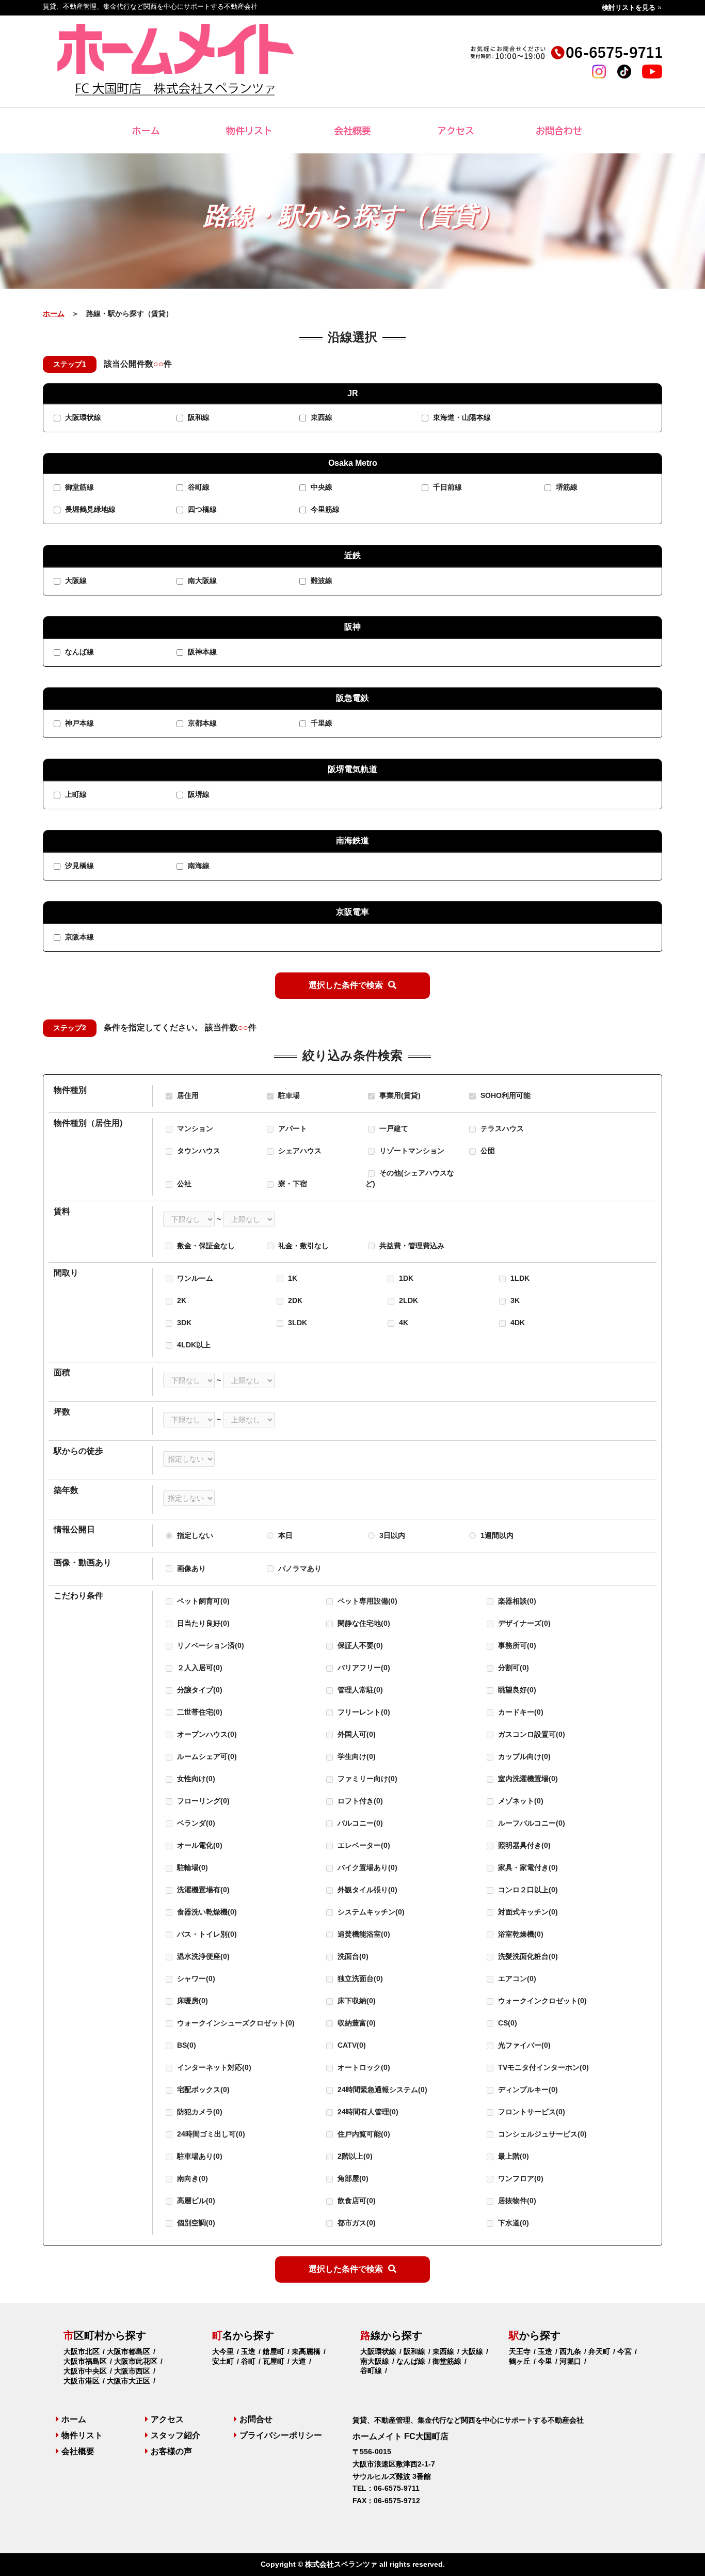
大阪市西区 (132, 2371)
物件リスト (249, 131)
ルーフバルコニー (531, 1823)
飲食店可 (356, 2201)
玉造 (248, 2351)
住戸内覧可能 (363, 2134)
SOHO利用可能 (504, 1095)
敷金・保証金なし (206, 1246)
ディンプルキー (527, 2090)
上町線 (75, 795)
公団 (487, 1151)
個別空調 (195, 2223)
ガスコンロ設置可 (531, 1734)
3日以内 (392, 1535)
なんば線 (78, 652)
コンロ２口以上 (527, 1890)
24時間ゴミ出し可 (210, 2134)
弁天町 (599, 2351)
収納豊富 (356, 2023)
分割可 (512, 1668)
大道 (299, 2361)
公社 (183, 1184)
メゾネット (520, 1801)
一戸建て (393, 1128)
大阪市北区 (82, 2351)
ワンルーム (194, 1278)
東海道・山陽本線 (461, 418)
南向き (191, 2178)
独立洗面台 (359, 1978)
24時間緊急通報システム (381, 2090)
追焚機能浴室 (363, 1934)
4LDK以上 (193, 1345)
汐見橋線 (78, 866)
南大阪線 (201, 581)
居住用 (187, 1095)
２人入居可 (199, 1668)
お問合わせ (559, 131)
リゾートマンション (411, 1151)
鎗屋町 (274, 2351)
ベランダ (195, 1823)
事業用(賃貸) (399, 1095)
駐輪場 (191, 1867)
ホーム (146, 131)
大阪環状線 (82, 418)
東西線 (321, 418)
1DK (405, 1278)
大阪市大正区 (129, 2381)
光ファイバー (523, 2045)
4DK (517, 1323)
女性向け (195, 1779)
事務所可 (516, 1645)
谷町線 (198, 488)
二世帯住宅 (199, 1712)
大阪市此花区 (136, 2361)
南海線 (198, 866)
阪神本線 (201, 652)
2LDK (407, 1300)
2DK (294, 1300)
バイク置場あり (366, 1867)
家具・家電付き (527, 1867)
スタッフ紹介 (175, 2435)
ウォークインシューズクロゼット (235, 2023)
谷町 (248, 2361)
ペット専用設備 (366, 1601)
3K (514, 1300)
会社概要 (352, 131)
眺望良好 (516, 1690)
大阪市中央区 (85, 2371)
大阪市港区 (82, 2381)
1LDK (519, 1278)
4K (403, 1323)
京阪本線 (78, 937)
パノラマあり (300, 1568)
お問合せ (256, 2419)
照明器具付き (523, 1845)
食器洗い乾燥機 (206, 1912)
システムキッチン (370, 1912)
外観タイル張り (366, 1890)
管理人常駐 (359, 1690)
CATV (351, 2045)
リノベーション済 (210, 1645)
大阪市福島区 (85, 2361)
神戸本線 (78, 724)
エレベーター (363, 1845)
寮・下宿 (292, 1184)
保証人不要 (359, 1645)
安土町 (223, 2361)
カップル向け (523, 1756)
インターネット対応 (213, 2067)
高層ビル (195, 2201)
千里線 (321, 724)
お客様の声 (171, 2451)
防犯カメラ (199, 2112)
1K (292, 1278)
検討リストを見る (629, 7)
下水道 (512, 2223)
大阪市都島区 (129, 2351)
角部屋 (352, 2178)
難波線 (321, 581)
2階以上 (354, 2156)
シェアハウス (299, 1151)
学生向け (356, 1756)
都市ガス (356, 2223)
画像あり (191, 1568)
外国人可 (356, 1734)
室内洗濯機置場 (527, 1779)
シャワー (195, 1978)
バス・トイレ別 (206, 1934)
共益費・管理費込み (412, 1246)
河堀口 (570, 2361)
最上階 (512, 2156)
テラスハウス (501, 1128)
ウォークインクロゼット (541, 2001)
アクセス (456, 131)
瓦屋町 (274, 2361)
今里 (545, 2361)
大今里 (223, 2351)
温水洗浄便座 (202, 1956)
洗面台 (352, 1956)
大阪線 (75, 581)
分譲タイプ (199, 1690)
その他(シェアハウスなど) (410, 1178)
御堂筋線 (78, 488)
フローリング (202, 1801)
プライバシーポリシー (281, 2435)
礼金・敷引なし (303, 1246)
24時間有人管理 (367, 2112)
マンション (194, 1128)
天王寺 (520, 2351)
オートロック (363, 2067)
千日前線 (446, 488)
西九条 (570, 2351)
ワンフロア (520, 2178)
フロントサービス (531, 2112)
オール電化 (199, 1845)
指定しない (195, 1535)
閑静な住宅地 (363, 1623)
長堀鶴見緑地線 (89, 510)
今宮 (624, 2351)
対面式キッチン (527, 1912)
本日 (285, 1535)
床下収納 (356, 2001)
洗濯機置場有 (202, 1890)
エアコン (516, 1978)
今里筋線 (324, 510)
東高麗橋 (306, 2351)
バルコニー (359, 1823)
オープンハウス (206, 1734)
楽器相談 (516, 1601)
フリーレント (363, 1712)
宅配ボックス (202, 2090)
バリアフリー (363, 1668)
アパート (292, 1128)
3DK (183, 1323)
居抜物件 (516, 2201)
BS (186, 2045)
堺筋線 (566, 488)
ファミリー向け (366, 1779)
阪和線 (198, 418)
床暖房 (191, 2001)
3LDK (297, 1323)
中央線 (321, 488)
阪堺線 (198, 795)
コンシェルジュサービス (541, 2134)
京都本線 (201, 724)
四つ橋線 (201, 510)
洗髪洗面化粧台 (527, 1956)
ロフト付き (359, 1801)
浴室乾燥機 (520, 1934)
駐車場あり (199, 2156)
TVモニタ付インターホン (542, 2067)
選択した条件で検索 (346, 985)
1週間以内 (497, 1535)
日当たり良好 (202, 1623)
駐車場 (288, 1095)
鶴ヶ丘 (520, 2361)
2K (181, 1300)
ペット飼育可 (202, 1601)
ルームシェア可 (206, 1756)
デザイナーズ (523, 1623)
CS (507, 2023)
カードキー (520, 1712)
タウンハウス (198, 1151)
